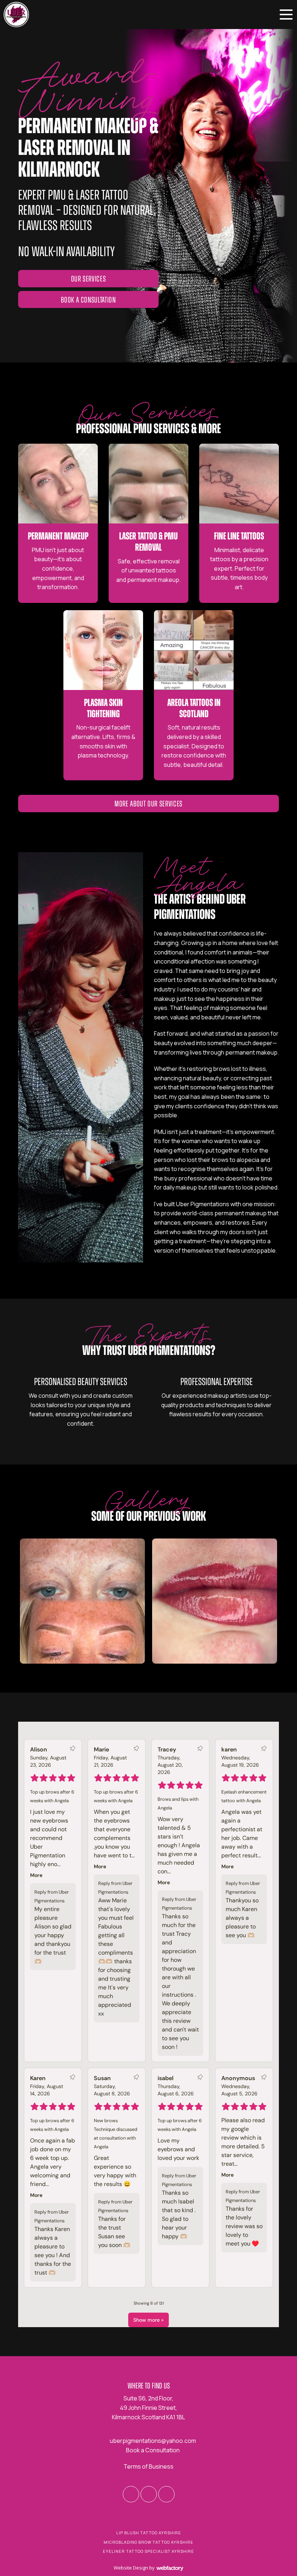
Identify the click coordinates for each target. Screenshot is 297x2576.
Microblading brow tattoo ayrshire (148, 2542)
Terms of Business (148, 2466)
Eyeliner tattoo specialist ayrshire (148, 2551)
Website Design (131, 2568)
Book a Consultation (88, 300)
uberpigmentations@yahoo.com (153, 2441)
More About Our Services (148, 804)
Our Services (89, 279)
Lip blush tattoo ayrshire (149, 2533)
